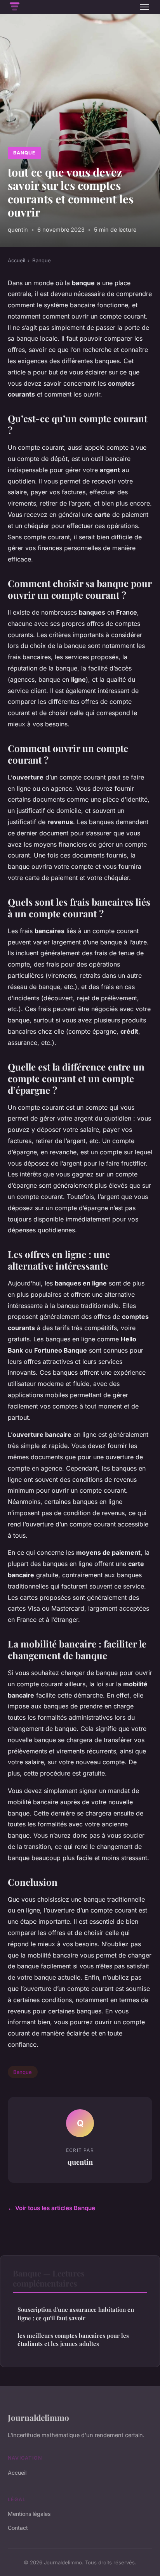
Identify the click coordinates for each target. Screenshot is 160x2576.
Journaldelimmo (38, 2417)
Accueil (17, 260)
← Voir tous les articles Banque (51, 2208)
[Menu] (144, 7)
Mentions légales (29, 2514)
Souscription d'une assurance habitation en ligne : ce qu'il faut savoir (76, 2314)
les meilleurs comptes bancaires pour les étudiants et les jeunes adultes (73, 2340)
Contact (18, 2528)
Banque (24, 153)
